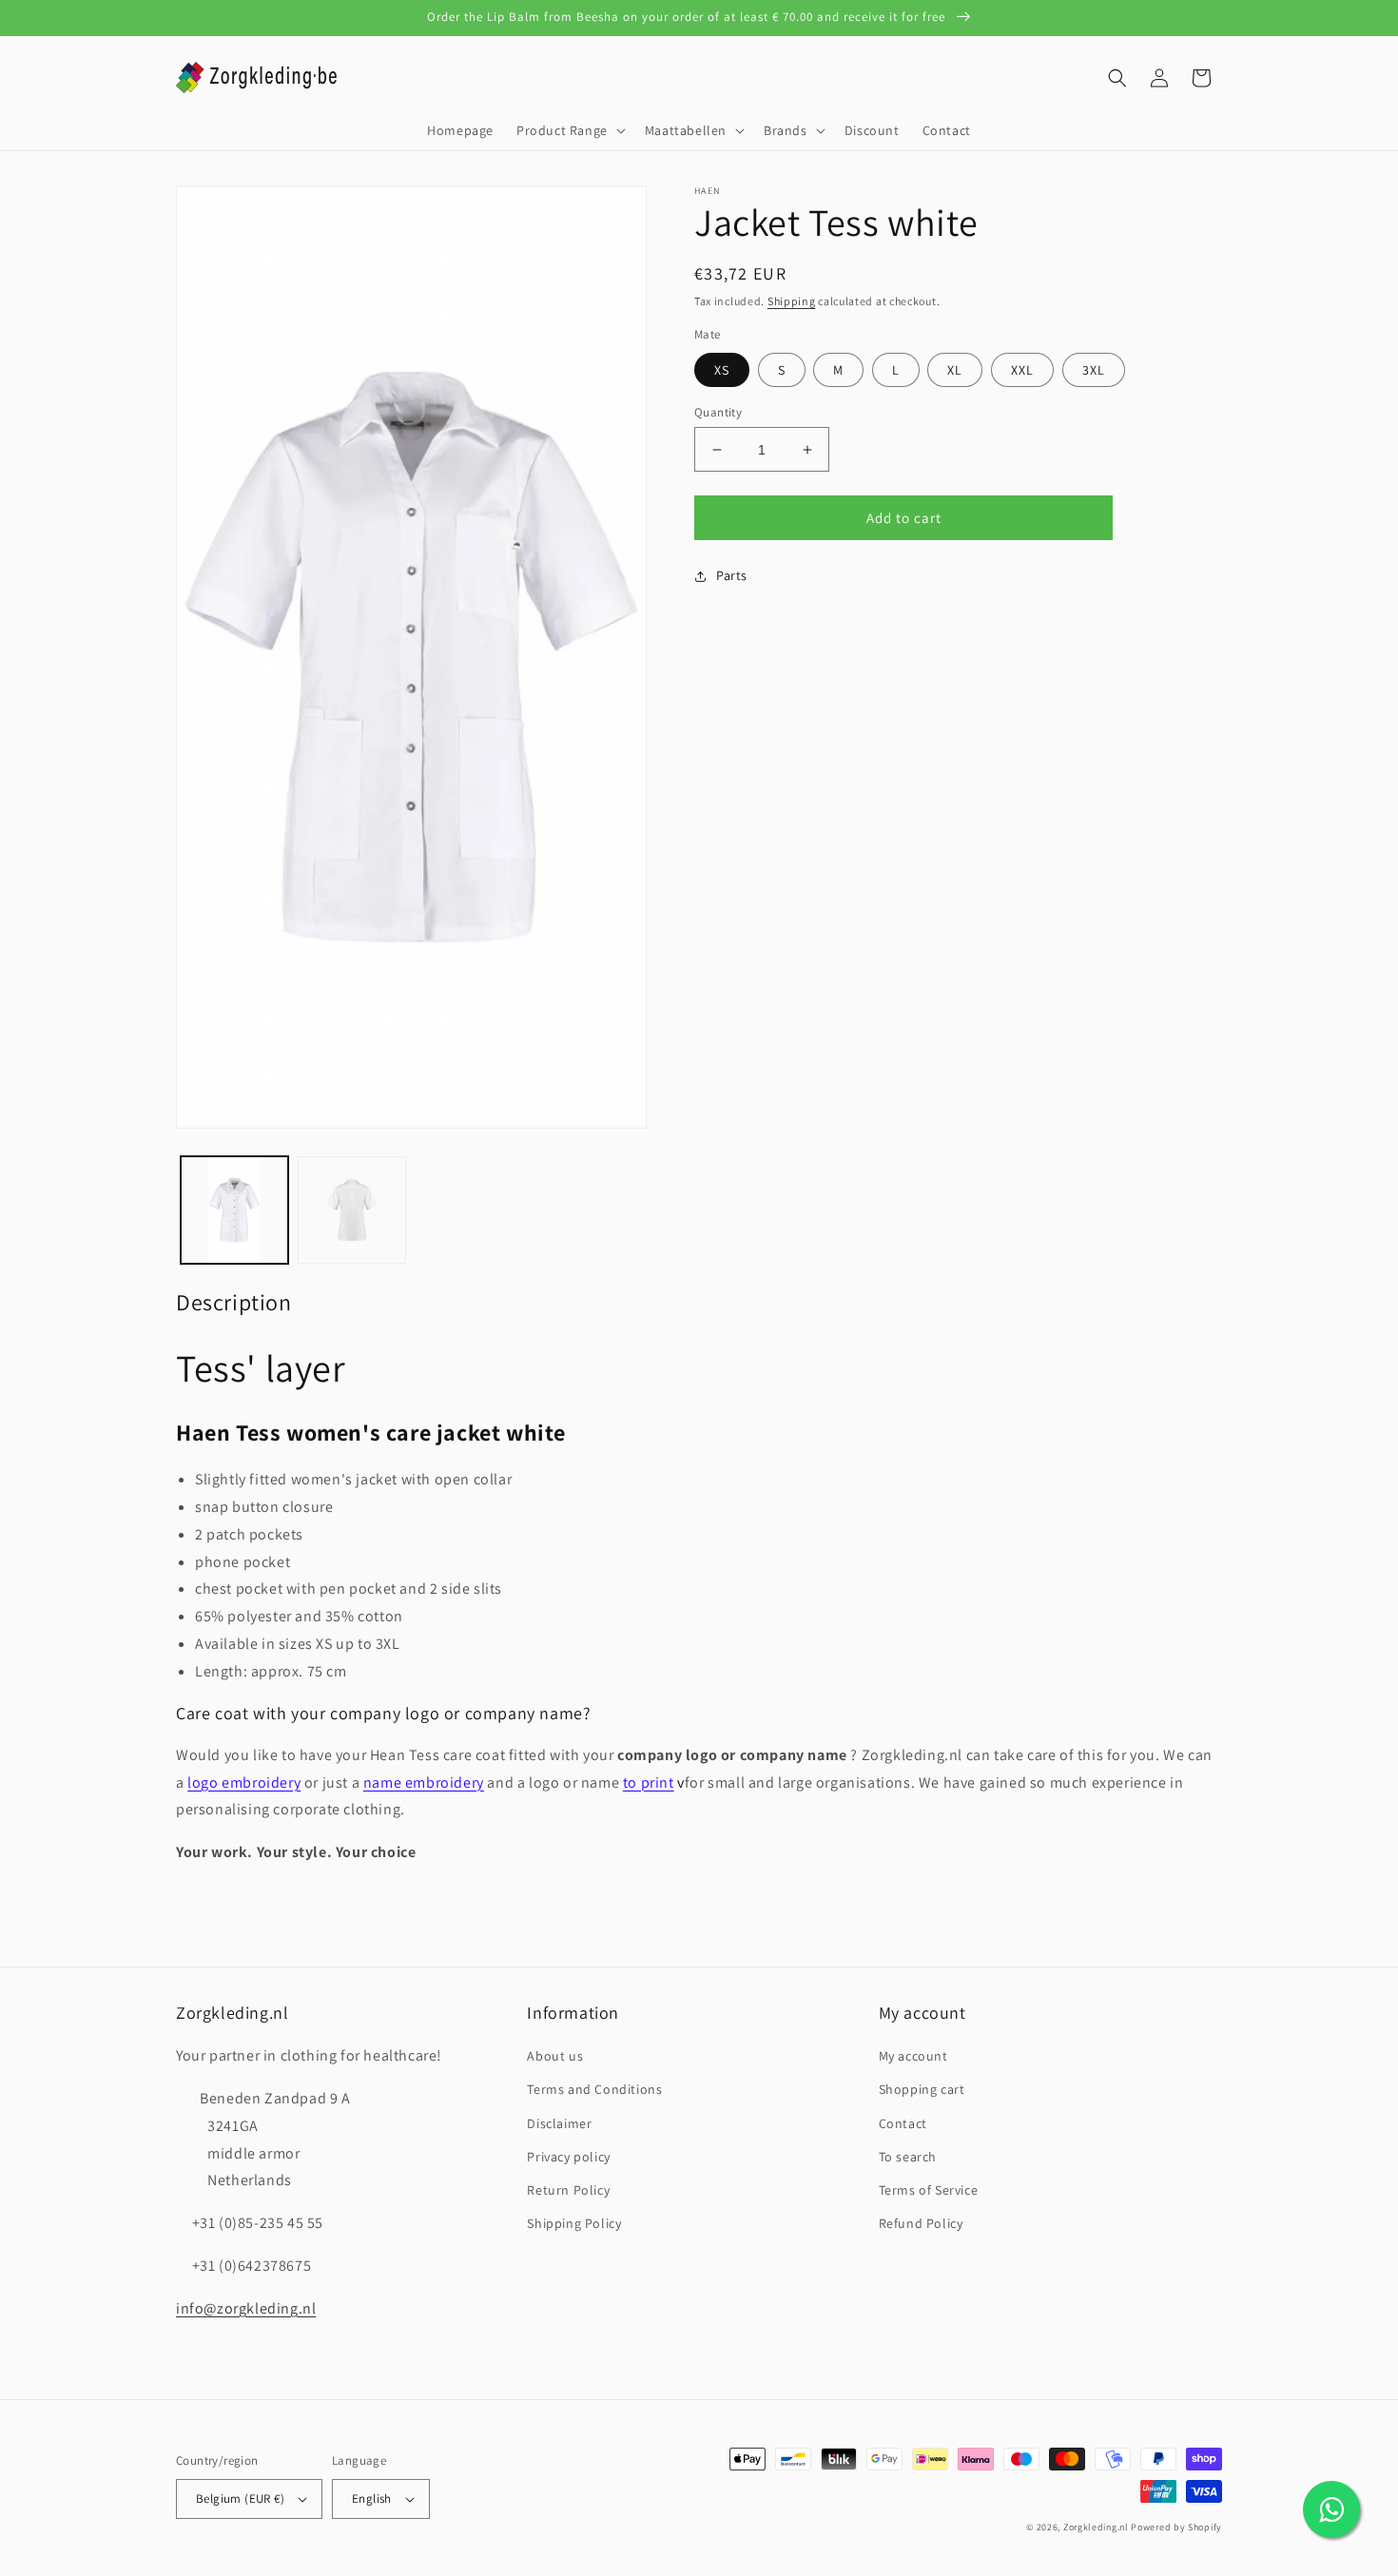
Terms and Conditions (594, 2089)
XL (955, 370)
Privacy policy (568, 2157)
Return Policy (568, 2190)
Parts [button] (732, 575)
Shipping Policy (574, 2223)
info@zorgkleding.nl (246, 2308)
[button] (569, 130)
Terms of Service (929, 2190)
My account (913, 2056)
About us (555, 2056)
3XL (1094, 370)
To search (908, 2157)
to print (649, 1782)
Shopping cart (922, 2089)
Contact (903, 2123)
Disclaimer (559, 2123)
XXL (1022, 370)
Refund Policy (921, 2223)
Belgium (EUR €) (240, 2499)
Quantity (718, 412)
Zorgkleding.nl (1096, 2527)
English (372, 2499)
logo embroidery (244, 1782)
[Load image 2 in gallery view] (351, 1210)
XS (722, 370)
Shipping (792, 301)
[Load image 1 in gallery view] (234, 1210)
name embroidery (424, 1782)
